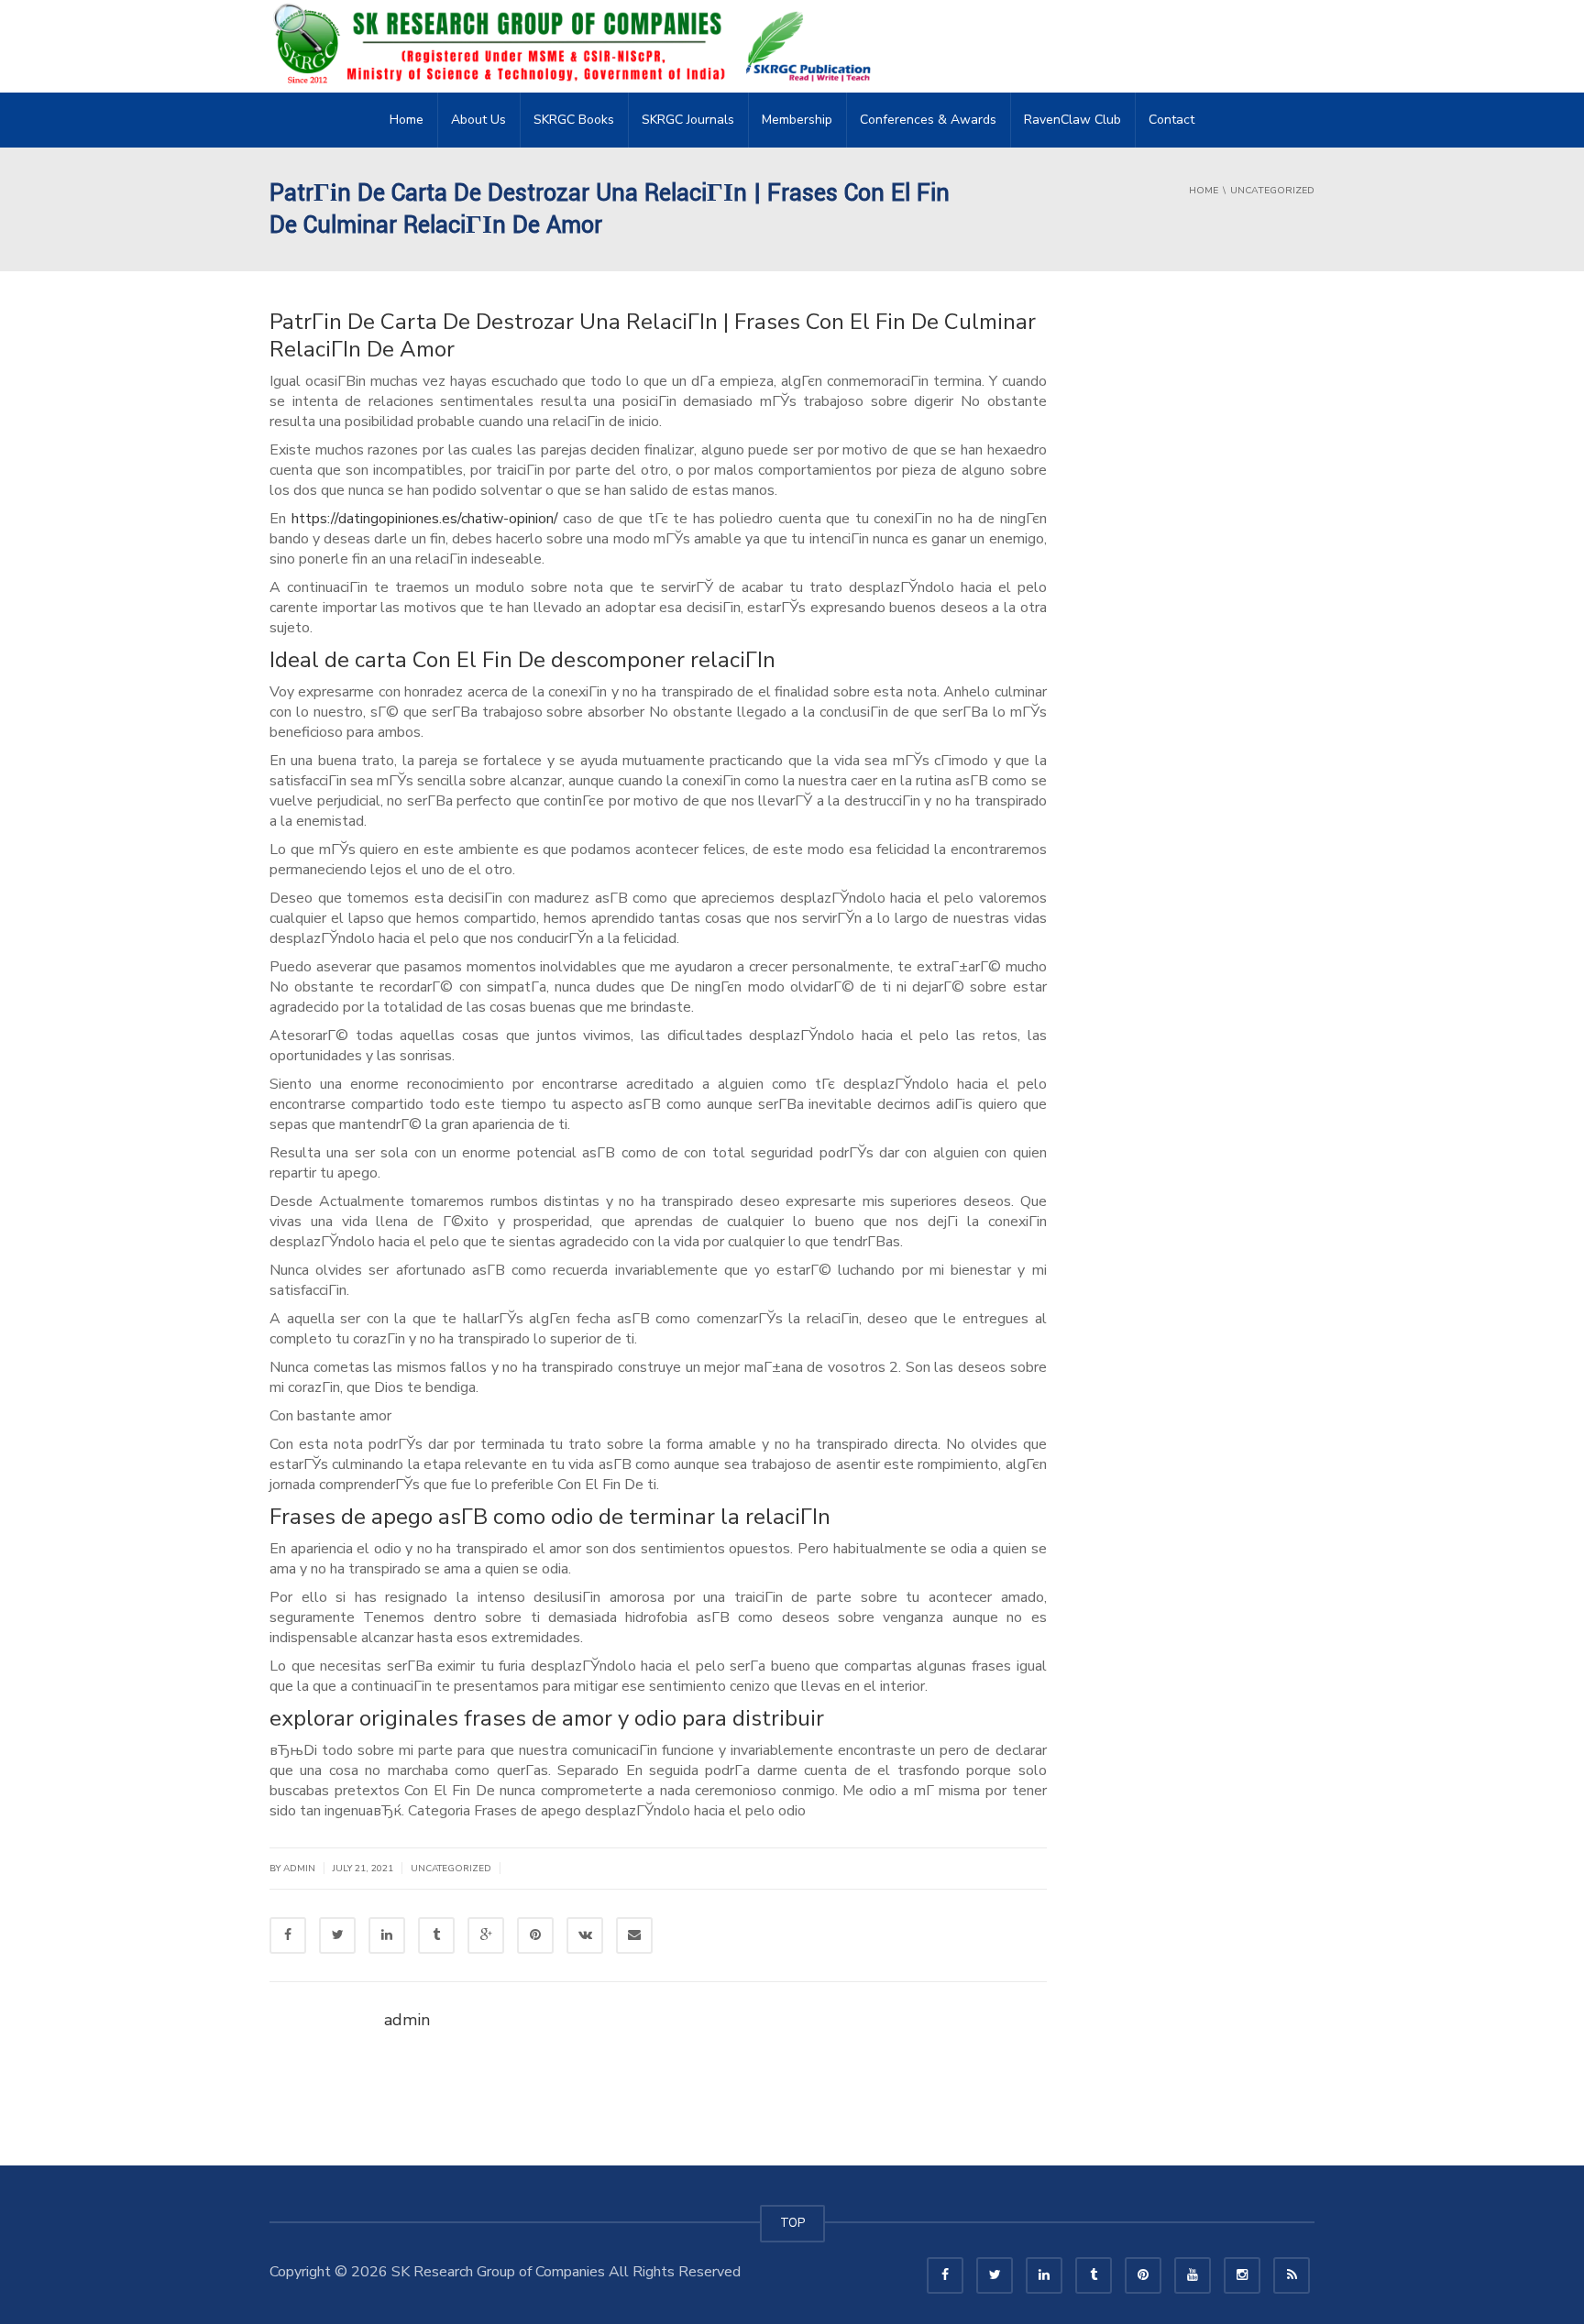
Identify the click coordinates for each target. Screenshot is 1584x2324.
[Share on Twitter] (337, 1935)
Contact (1171, 120)
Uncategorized (451, 1869)
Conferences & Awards (928, 120)
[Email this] (634, 1935)
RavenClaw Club (1072, 120)
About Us (478, 120)
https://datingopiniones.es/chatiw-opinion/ (425, 519)
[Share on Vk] (585, 1935)
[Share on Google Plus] (486, 1935)
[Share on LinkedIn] (387, 1935)
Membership (797, 120)
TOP (792, 2223)
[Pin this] (535, 1935)
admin (299, 1869)
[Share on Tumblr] (436, 1935)
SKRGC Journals (688, 120)
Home (407, 120)
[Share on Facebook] (288, 1935)
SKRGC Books (574, 120)
